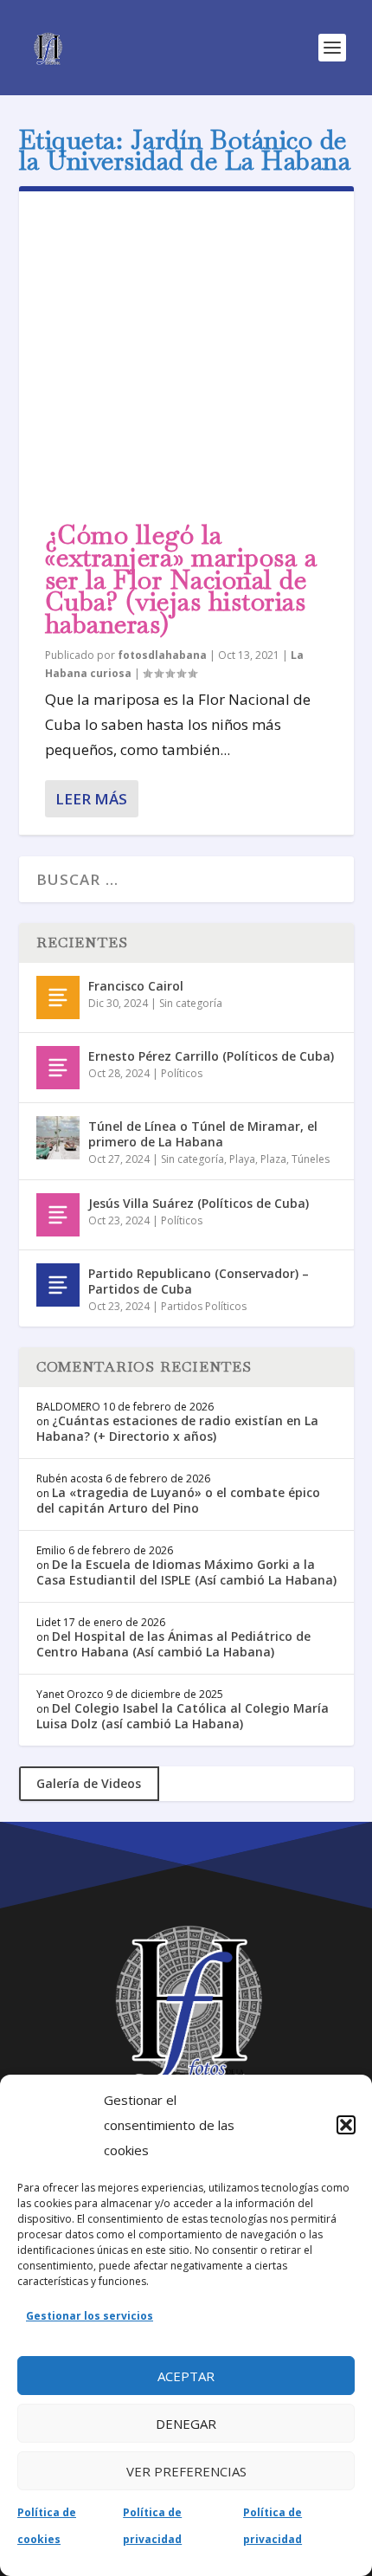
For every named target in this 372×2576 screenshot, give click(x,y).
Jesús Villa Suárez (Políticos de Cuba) (199, 1203)
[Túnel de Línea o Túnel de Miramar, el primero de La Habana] (58, 1138)
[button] (346, 2125)
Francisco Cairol (136, 986)
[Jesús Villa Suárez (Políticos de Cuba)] (58, 1215)
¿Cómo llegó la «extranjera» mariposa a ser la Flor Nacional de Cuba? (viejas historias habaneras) (181, 579)
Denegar (186, 2424)
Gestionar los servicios (90, 2316)
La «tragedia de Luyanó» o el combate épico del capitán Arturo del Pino (178, 1500)
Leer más (91, 799)
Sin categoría (191, 1003)
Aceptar (186, 2376)
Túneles (311, 1159)
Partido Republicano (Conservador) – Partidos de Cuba (199, 1281)
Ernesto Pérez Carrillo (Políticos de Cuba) (211, 1056)
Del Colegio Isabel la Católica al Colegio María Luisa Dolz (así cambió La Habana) (183, 1716)
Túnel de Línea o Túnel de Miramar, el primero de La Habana (203, 1134)
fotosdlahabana (162, 655)
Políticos (182, 1073)
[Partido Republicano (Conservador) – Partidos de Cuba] (58, 1285)
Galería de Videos (89, 1783)
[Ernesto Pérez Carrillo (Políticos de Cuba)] (58, 1068)
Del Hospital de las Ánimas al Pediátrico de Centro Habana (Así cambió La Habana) (173, 1644)
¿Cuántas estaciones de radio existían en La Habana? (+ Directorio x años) (177, 1428)
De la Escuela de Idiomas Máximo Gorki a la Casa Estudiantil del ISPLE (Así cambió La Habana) (186, 1572)
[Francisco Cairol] (58, 997)
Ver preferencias (186, 2471)
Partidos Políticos (204, 1306)
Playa (242, 1159)
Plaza (273, 1159)
